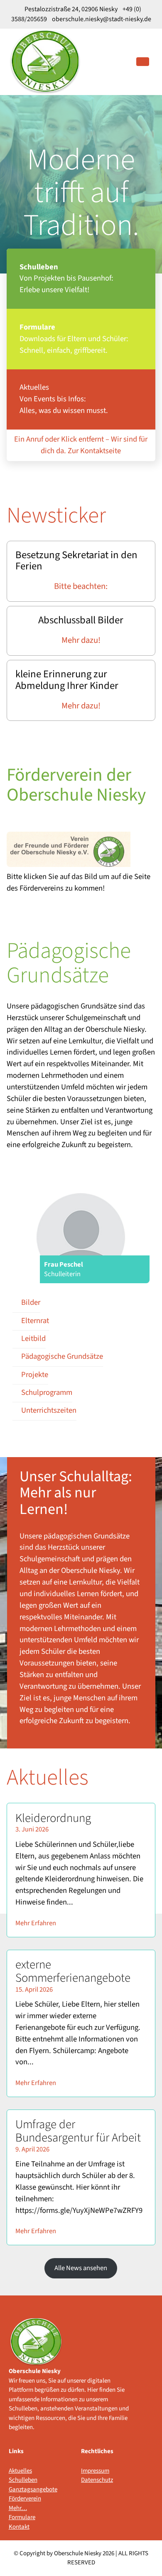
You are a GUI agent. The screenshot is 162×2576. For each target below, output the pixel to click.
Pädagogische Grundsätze (62, 1356)
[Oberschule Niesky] (45, 61)
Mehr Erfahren (36, 1923)
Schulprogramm (47, 1392)
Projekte (35, 1375)
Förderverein (25, 2499)
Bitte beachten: (81, 586)
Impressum (95, 2471)
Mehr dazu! (81, 640)
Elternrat (35, 1321)
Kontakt (19, 2527)
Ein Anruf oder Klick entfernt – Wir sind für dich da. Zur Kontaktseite (81, 445)
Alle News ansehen (81, 2268)
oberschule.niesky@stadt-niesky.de (101, 19)
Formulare (22, 2517)
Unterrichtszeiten (49, 1410)
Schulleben (23, 2480)
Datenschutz (97, 2480)
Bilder (31, 1302)
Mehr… (18, 2508)
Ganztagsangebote (27, 2489)
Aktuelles (20, 2471)
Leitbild (33, 1338)
